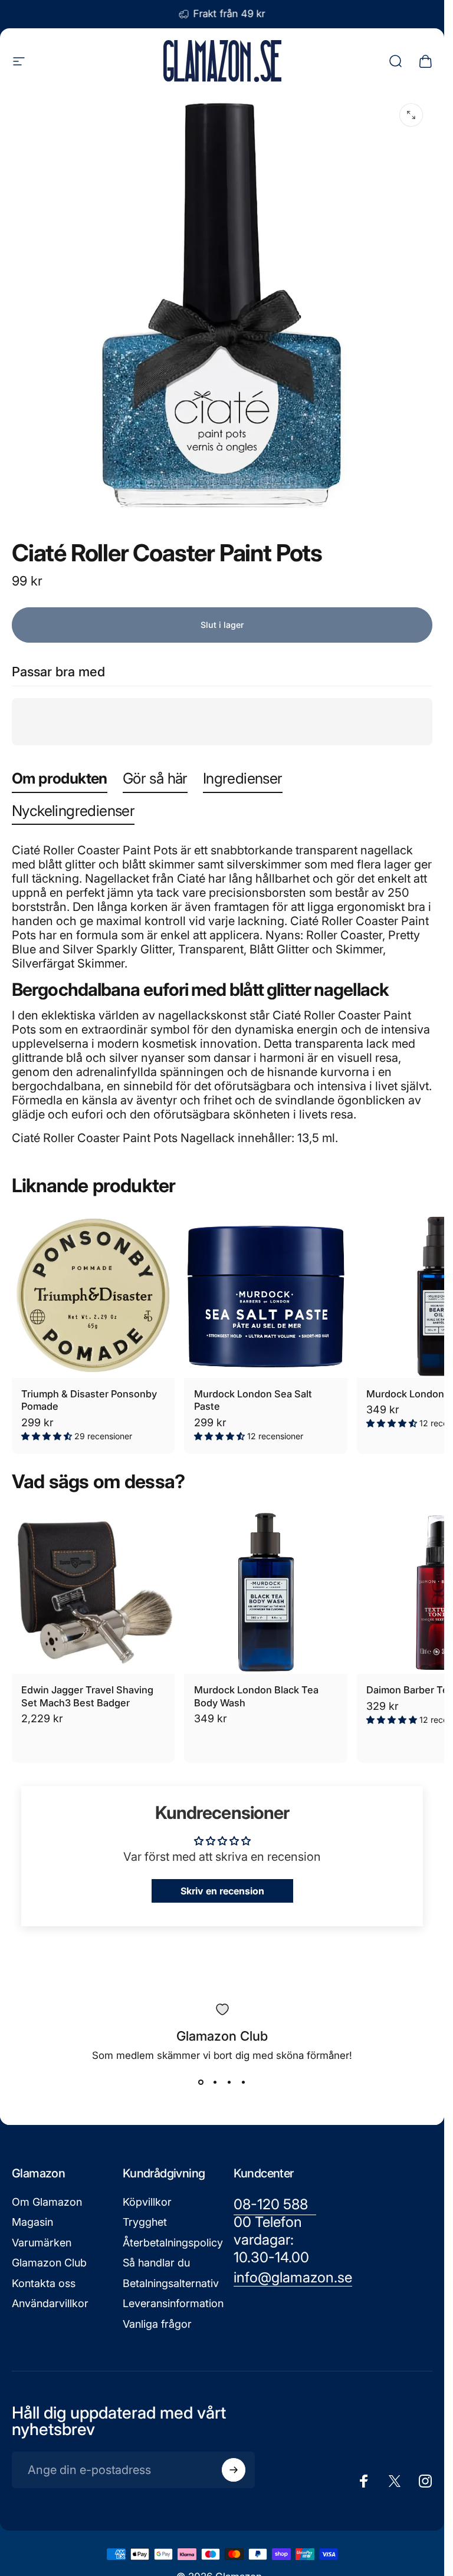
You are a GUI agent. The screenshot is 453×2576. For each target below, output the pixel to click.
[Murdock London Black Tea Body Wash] (265, 1593)
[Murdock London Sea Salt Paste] (265, 1296)
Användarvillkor (50, 2303)
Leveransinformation (173, 2303)
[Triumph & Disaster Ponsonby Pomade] (93, 1296)
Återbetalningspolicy (173, 2243)
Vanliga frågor (157, 2324)
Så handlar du (156, 2263)
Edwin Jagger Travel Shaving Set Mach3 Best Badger (87, 1696)
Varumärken (42, 2243)
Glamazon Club (49, 2263)
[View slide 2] (215, 2082)
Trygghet (145, 2222)
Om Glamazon (47, 2202)
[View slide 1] (201, 2082)
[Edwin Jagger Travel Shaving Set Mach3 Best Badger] (93, 1593)
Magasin (32, 2222)
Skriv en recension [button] (222, 1891)
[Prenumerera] (234, 2470)
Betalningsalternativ (171, 2283)
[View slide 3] (229, 2082)
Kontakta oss (44, 2283)
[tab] (60, 781)
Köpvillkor (147, 2202)
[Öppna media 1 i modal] (411, 115)
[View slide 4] (244, 2082)
